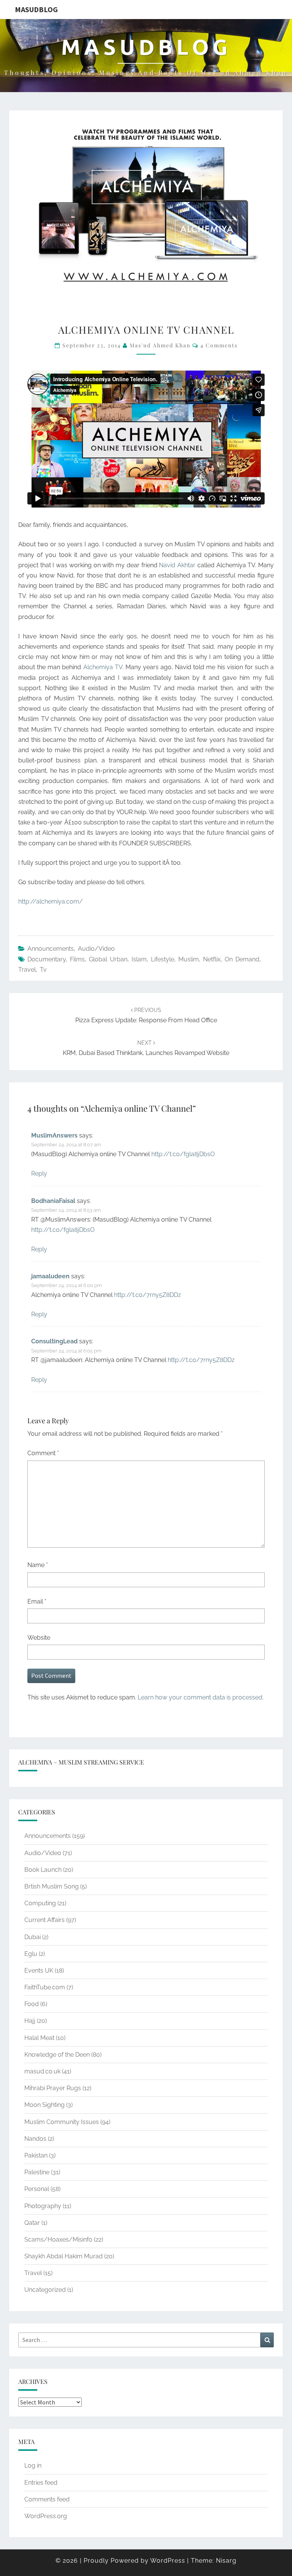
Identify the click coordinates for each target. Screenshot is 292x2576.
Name (38, 1565)
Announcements (51, 949)
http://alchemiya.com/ (51, 901)
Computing (40, 1903)
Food (32, 2004)
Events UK (39, 1971)
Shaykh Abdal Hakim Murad (63, 2256)
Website (39, 1638)
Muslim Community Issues (62, 2122)
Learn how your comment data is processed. (201, 1697)
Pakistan (36, 2155)
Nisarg (226, 2561)
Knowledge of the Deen (57, 2055)
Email (37, 1601)
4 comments (219, 345)
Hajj (30, 2021)
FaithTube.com (45, 1987)
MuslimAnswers (54, 1135)
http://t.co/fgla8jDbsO (183, 1154)
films (77, 959)
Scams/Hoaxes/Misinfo (58, 2239)
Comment (43, 1453)
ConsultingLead (54, 1341)
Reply (39, 1173)
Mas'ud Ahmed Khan (160, 345)
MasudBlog (36, 9)
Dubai (33, 1937)
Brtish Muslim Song (52, 1886)
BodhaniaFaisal (53, 1201)
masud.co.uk (42, 2071)
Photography (43, 2206)
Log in (33, 2465)
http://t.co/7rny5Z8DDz (148, 1295)
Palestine (37, 2172)
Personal (37, 2189)
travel (27, 970)
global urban (108, 959)
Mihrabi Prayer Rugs (53, 2088)
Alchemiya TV (103, 667)
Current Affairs (44, 1920)
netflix (212, 959)
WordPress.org (46, 2516)
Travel (33, 2273)
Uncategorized (45, 2290)
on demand (242, 959)
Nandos (35, 2139)
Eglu (31, 1954)
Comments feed (47, 2499)
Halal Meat (39, 2038)
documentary (47, 959)
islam (139, 959)
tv (43, 970)
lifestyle (163, 959)
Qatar (32, 2223)
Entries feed (41, 2483)
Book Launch (43, 1870)
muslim (189, 959)
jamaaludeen (50, 1276)
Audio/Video (96, 949)
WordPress (168, 2561)
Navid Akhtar (177, 565)
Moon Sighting (44, 2105)
